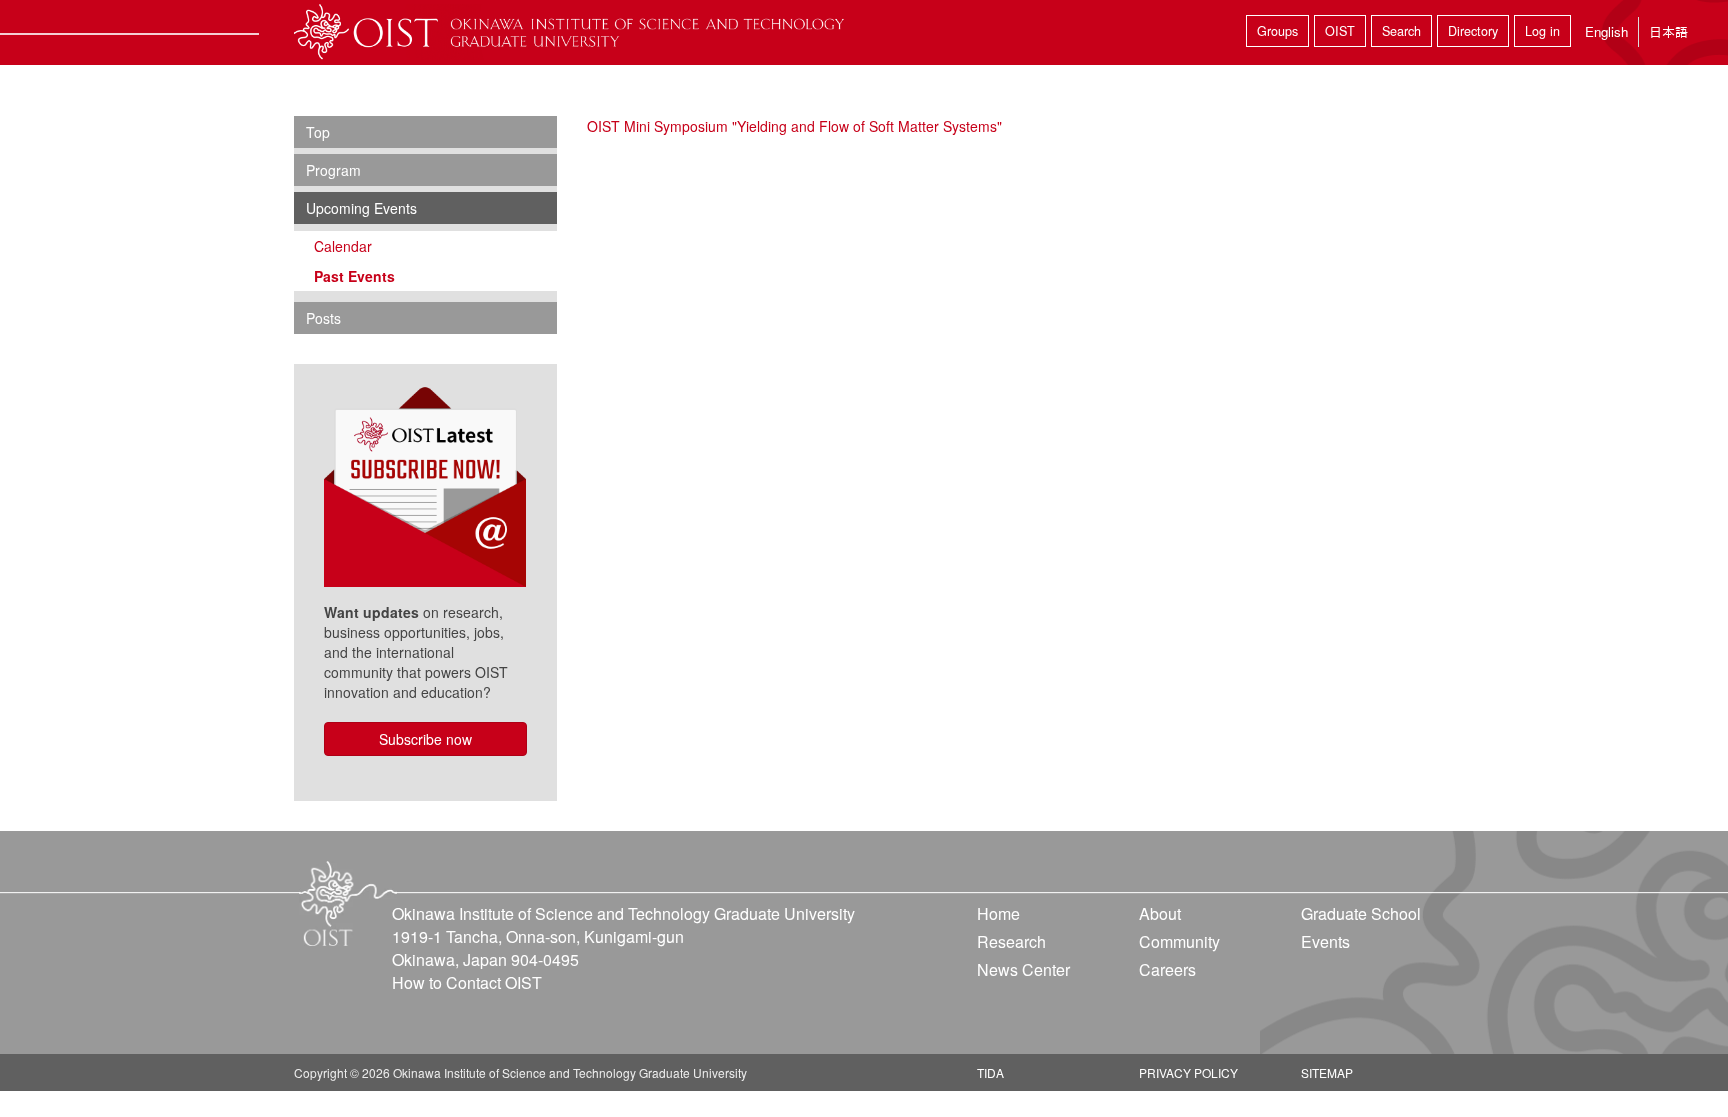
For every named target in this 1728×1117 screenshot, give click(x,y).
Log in (1542, 31)
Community (1179, 941)
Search (1401, 31)
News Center (1023, 969)
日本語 (1668, 31)
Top (318, 132)
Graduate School (1361, 913)
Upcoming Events (361, 208)
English (1606, 31)
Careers (1167, 969)
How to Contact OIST (467, 982)
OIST (1340, 31)
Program (333, 170)
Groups (1277, 31)
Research (1011, 941)
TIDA (990, 1072)
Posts (323, 318)
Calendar (343, 246)
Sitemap (1327, 1072)
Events (1325, 941)
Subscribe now (425, 739)
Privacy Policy (1188, 1072)
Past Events (354, 276)
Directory (1473, 31)
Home (998, 913)
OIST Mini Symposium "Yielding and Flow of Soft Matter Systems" (794, 126)
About (1160, 913)
